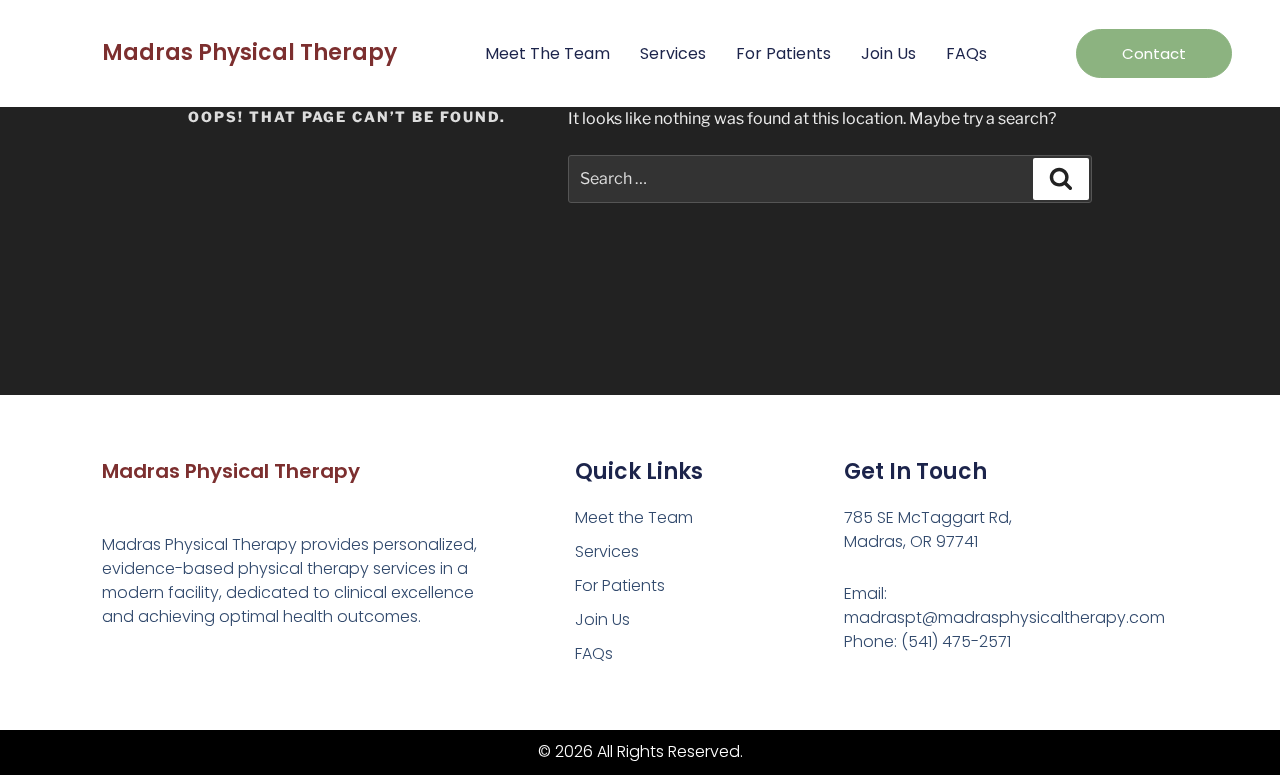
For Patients (783, 53)
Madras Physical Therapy (249, 52)
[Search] (1061, 179)
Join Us (888, 53)
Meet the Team (547, 53)
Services (673, 53)
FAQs (966, 53)
